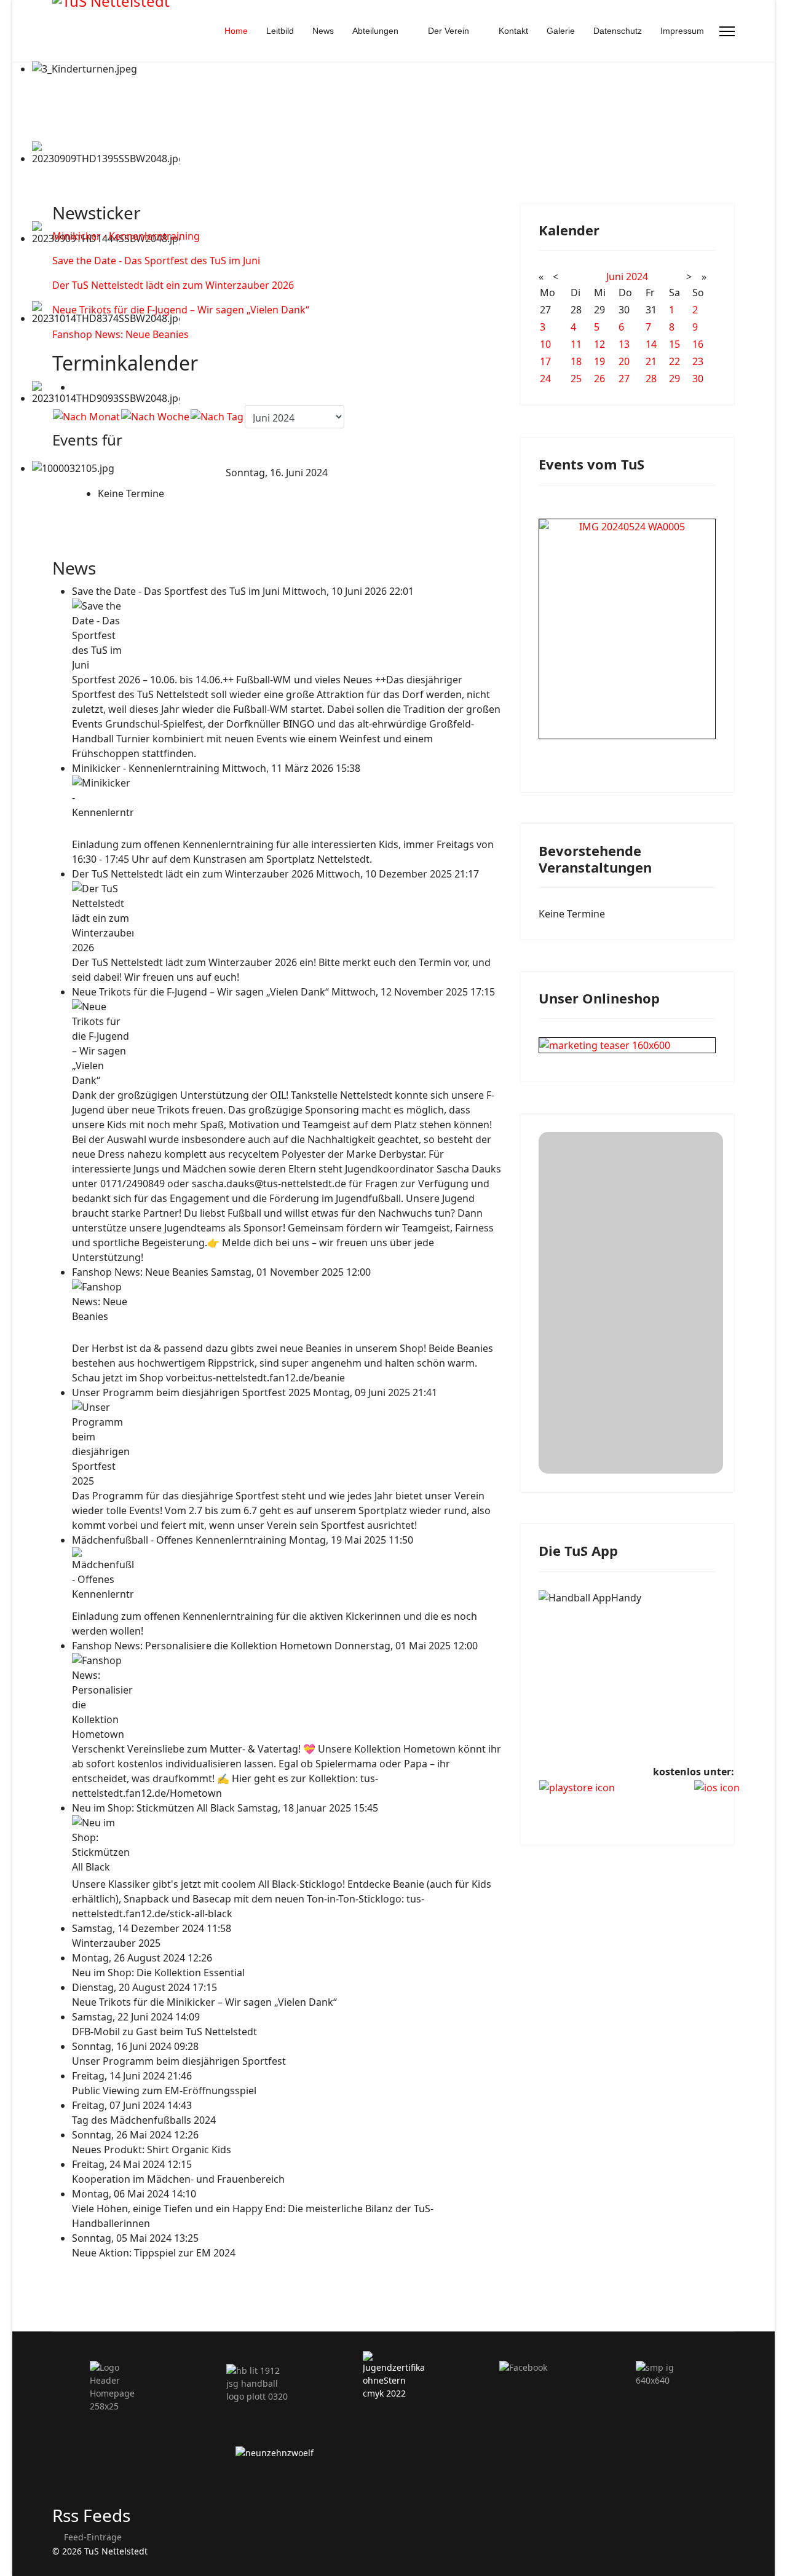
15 (674, 344)
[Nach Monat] (86, 417)
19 (599, 361)
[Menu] (727, 31)
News (323, 31)
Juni (615, 277)
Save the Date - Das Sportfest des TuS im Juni (156, 261)
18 (576, 361)
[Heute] (217, 417)
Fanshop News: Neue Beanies (121, 334)
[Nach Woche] (155, 417)
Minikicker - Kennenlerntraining (126, 236)
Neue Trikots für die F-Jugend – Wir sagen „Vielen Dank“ (181, 310)
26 (599, 379)
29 (674, 379)
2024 (637, 277)
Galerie (561, 31)
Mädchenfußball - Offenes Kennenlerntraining (180, 1540)
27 (624, 379)
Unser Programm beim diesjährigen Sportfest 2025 (192, 1392)
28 (651, 379)
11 (576, 344)
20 (624, 361)
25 (576, 379)
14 (651, 344)
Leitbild (280, 31)
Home (236, 31)
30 (698, 379)
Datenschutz (618, 31)
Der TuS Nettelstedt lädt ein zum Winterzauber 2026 (173, 285)
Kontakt (513, 31)
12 (599, 344)
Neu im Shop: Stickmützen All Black (155, 1808)
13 (624, 344)
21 (651, 361)
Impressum (682, 31)
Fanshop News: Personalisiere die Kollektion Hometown (203, 1646)
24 (545, 379)
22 (674, 361)
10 (545, 344)
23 (698, 361)
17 (545, 361)
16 (698, 344)
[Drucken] (76, 387)
